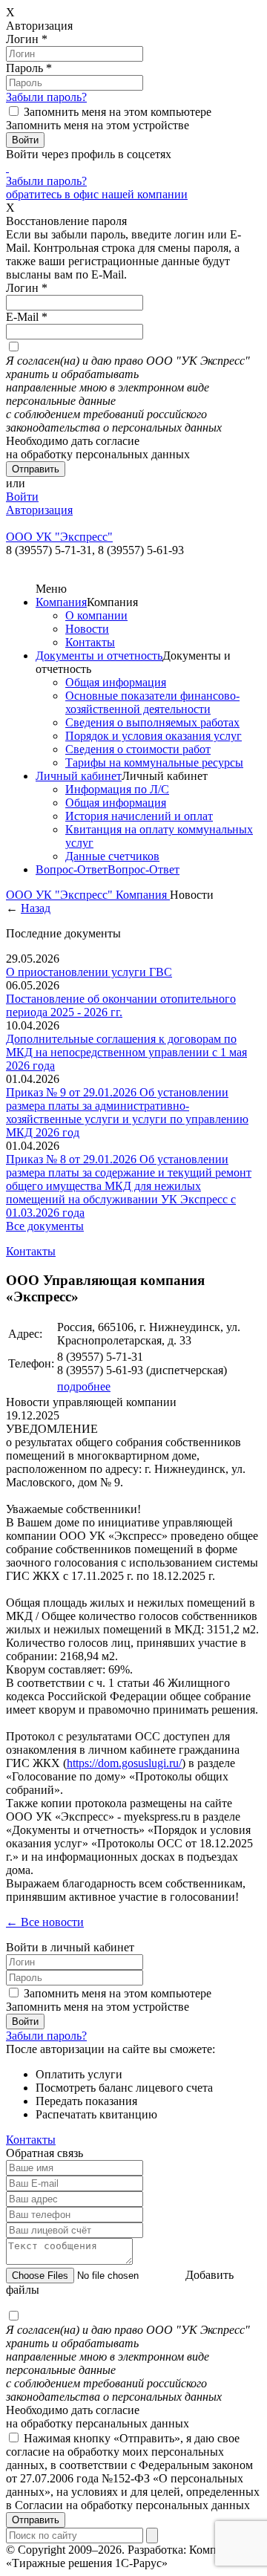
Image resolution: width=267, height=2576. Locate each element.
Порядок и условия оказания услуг (154, 736)
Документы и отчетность (99, 656)
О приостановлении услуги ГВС (89, 972)
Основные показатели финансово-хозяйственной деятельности (152, 702)
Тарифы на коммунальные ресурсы (154, 762)
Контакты (90, 642)
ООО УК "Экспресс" (61, 895)
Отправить (36, 2520)
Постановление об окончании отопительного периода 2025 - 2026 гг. (121, 1005)
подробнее (84, 1386)
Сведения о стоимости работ (138, 749)
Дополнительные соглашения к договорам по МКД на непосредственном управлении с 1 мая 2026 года (126, 1052)
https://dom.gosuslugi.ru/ (124, 1763)
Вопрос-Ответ (72, 869)
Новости (87, 629)
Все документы (45, 1226)
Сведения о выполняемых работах (152, 722)
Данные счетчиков (112, 856)
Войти (22, 497)
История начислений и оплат (139, 816)
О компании (96, 615)
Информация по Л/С (117, 789)
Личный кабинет (79, 776)
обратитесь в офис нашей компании (97, 194)
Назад (36, 908)
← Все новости (45, 1922)
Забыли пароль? (46, 97)
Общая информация (116, 682)
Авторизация (39, 510)
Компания (61, 602)
